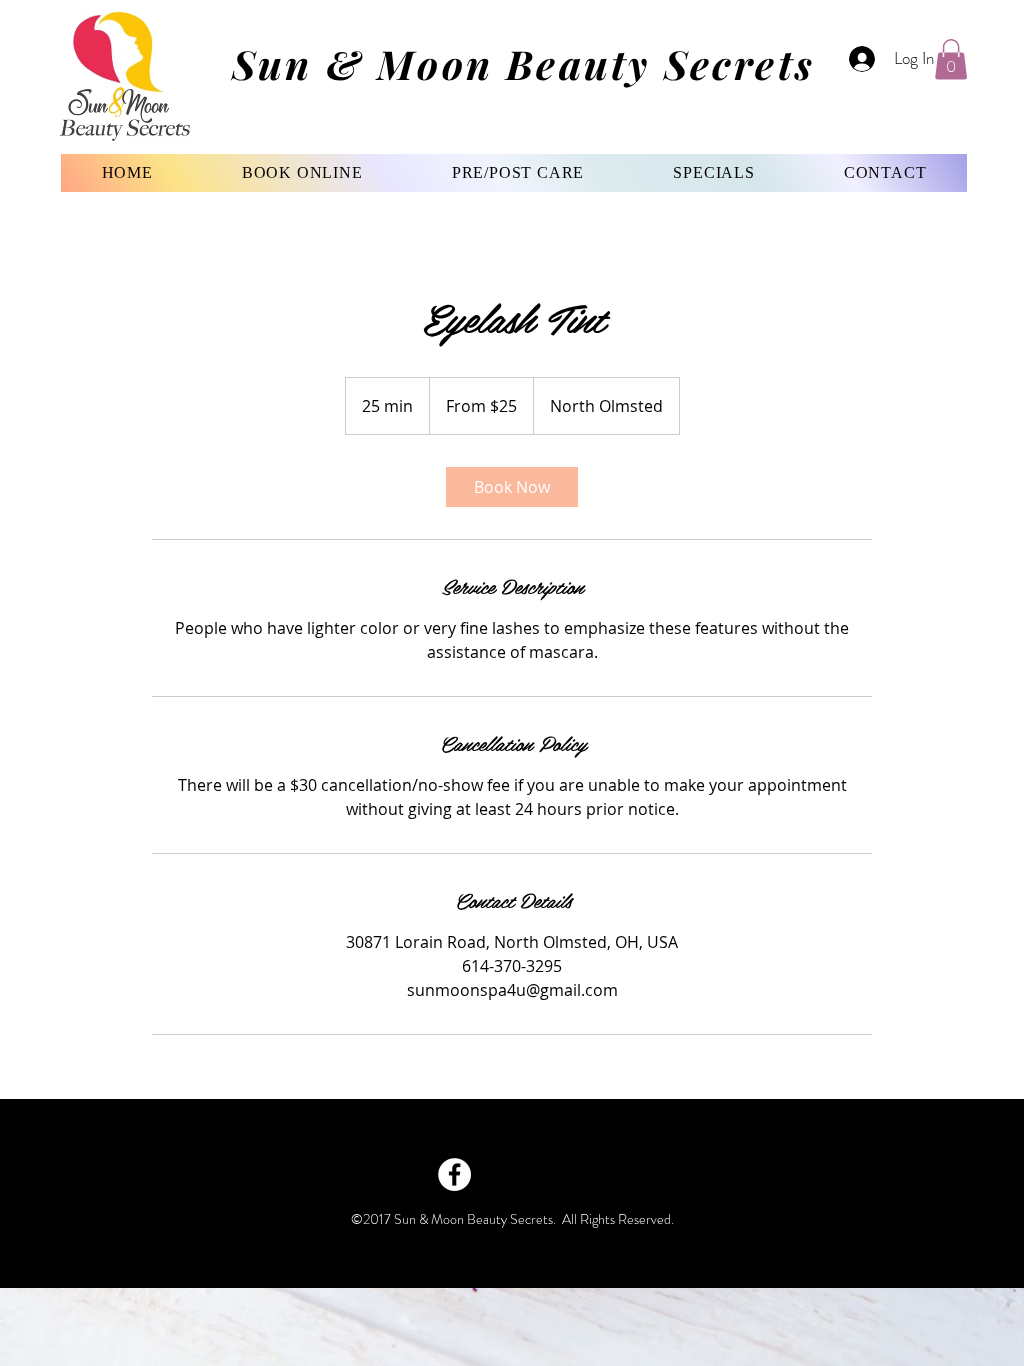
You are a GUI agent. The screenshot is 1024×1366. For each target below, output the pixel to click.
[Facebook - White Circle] (454, 1174)
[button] (951, 59)
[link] (512, 487)
